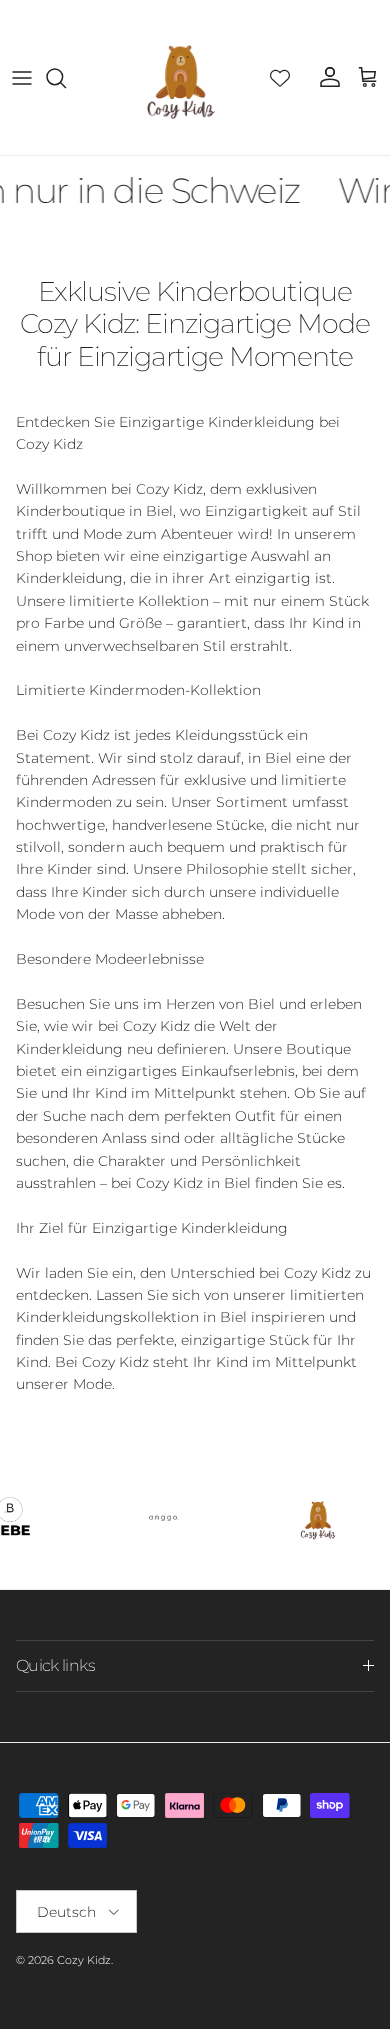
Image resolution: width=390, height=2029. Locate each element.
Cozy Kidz (84, 1960)
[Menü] (22, 78)
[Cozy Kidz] (180, 77)
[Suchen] (66, 78)
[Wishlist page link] (280, 78)
